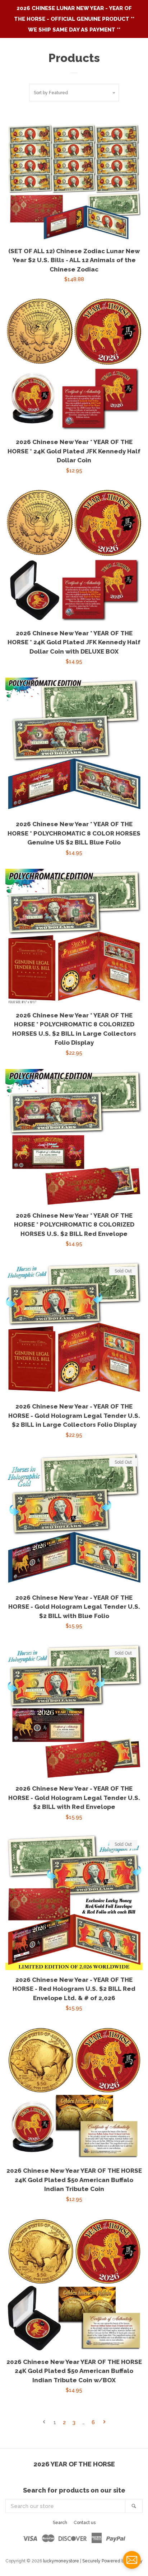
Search (60, 2523)
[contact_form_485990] (132, 2560)
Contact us (85, 2523)
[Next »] (104, 2423)
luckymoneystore (61, 2561)
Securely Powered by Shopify (112, 2561)
